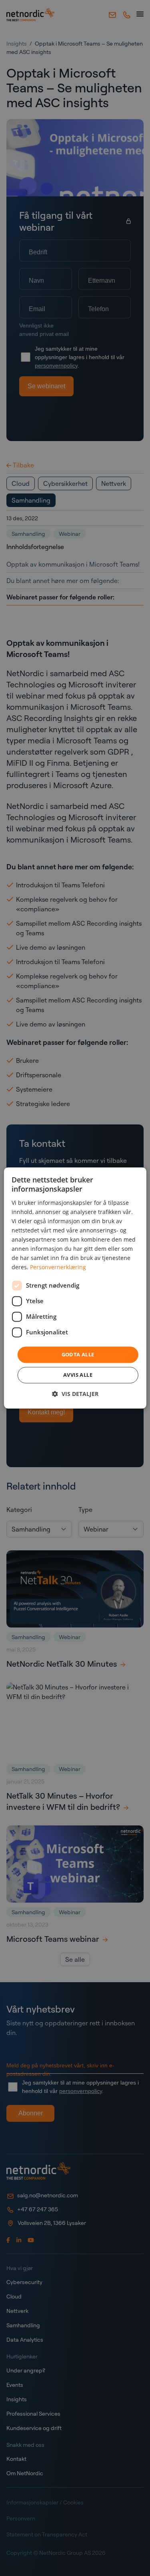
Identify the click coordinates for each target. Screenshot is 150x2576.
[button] (75, 1394)
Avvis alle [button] (78, 1375)
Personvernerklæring (58, 1267)
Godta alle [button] (78, 1354)
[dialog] (75, 1288)
